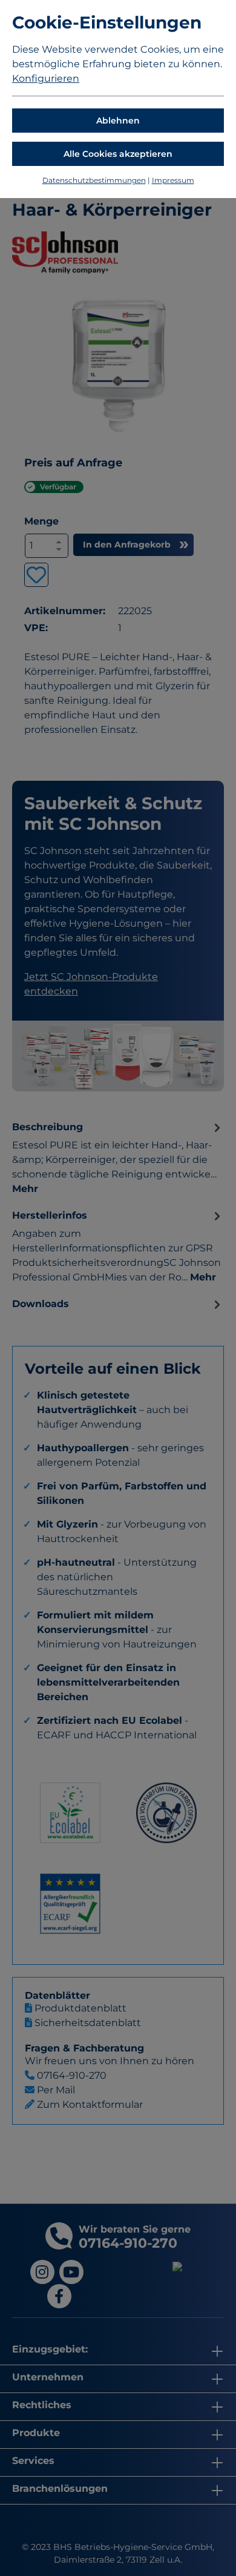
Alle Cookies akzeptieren (118, 154)
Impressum (173, 180)
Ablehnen (118, 121)
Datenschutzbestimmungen (94, 180)
